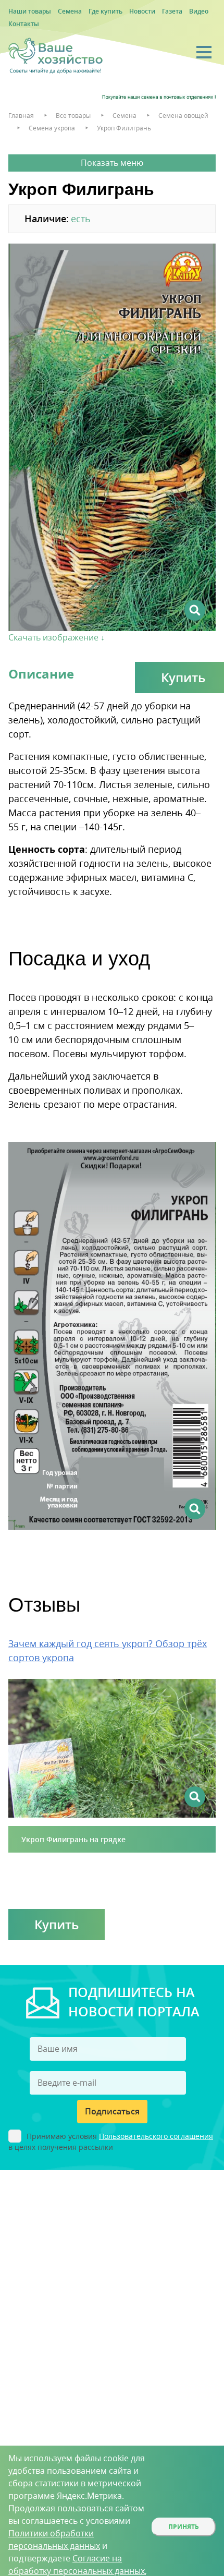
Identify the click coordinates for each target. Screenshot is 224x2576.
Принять (184, 2527)
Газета (172, 11)
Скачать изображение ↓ (57, 637)
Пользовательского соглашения (156, 2136)
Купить (57, 1924)
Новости (142, 11)
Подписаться (112, 2111)
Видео (199, 11)
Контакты (24, 24)
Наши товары (30, 11)
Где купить (105, 11)
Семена (70, 11)
